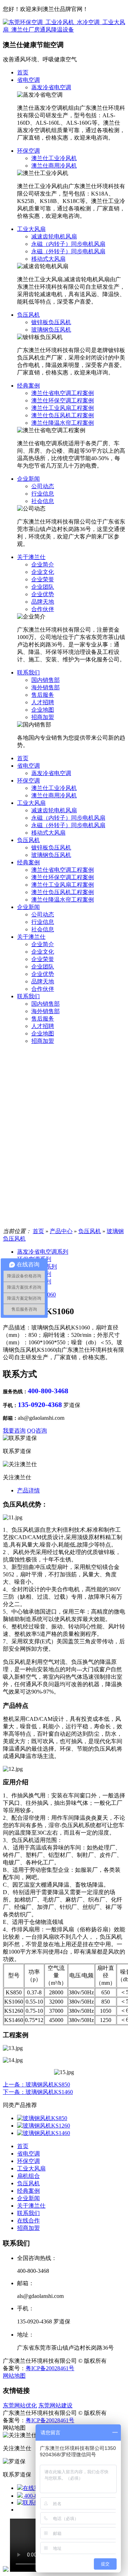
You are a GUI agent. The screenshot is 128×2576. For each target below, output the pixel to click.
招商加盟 (43, 717)
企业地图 (43, 710)
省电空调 (28, 80)
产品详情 (28, 1490)
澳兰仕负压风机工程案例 (63, 415)
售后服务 (43, 695)
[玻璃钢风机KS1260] (44, 2126)
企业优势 (43, 594)
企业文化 (43, 572)
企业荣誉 (43, 579)
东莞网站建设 (55, 2405)
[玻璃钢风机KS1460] (44, 2133)
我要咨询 (14, 1431)
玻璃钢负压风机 (51, 330)
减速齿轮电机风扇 (54, 236)
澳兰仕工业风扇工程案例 (63, 408)
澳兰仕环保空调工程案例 (63, 400)
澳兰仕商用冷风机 (54, 166)
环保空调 (28, 151)
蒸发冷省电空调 (51, 87)
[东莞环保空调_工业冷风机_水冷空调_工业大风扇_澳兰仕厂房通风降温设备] (64, 30)
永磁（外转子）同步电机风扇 (68, 251)
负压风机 (28, 315)
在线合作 (28, 2221)
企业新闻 (28, 479)
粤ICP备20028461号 (50, 2368)
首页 (23, 72)
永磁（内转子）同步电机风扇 (68, 244)
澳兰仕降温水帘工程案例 (63, 423)
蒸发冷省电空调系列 (43, 1252)
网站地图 (14, 2376)
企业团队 (43, 587)
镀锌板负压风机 (51, 322)
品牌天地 (43, 602)
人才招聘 (43, 702)
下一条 (38, 2092)
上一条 (36, 2084)
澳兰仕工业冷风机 (54, 158)
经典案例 (28, 386)
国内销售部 (46, 680)
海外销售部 (46, 687)
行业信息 (43, 494)
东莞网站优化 (20, 2405)
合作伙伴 (43, 609)
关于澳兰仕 (31, 557)
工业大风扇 (31, 229)
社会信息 (43, 501)
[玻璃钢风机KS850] (42, 2118)
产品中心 (61, 1231)
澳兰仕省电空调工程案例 (63, 393)
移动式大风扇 (48, 259)
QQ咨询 (37, 1431)
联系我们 (28, 673)
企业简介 (43, 564)
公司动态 (43, 486)
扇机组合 (28, 2176)
